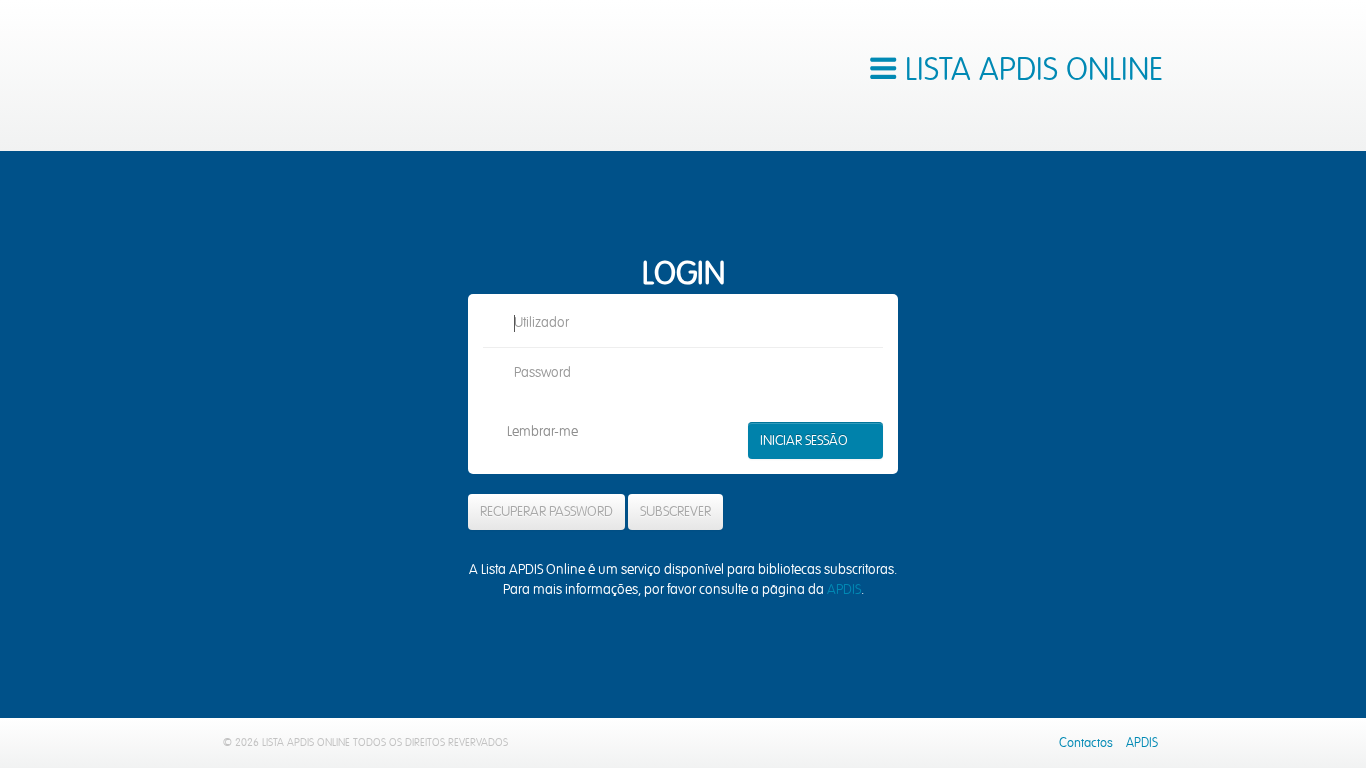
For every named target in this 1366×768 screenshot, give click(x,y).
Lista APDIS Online (332, 76)
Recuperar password (546, 511)
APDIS (844, 589)
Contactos (1086, 743)
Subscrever (675, 511)
